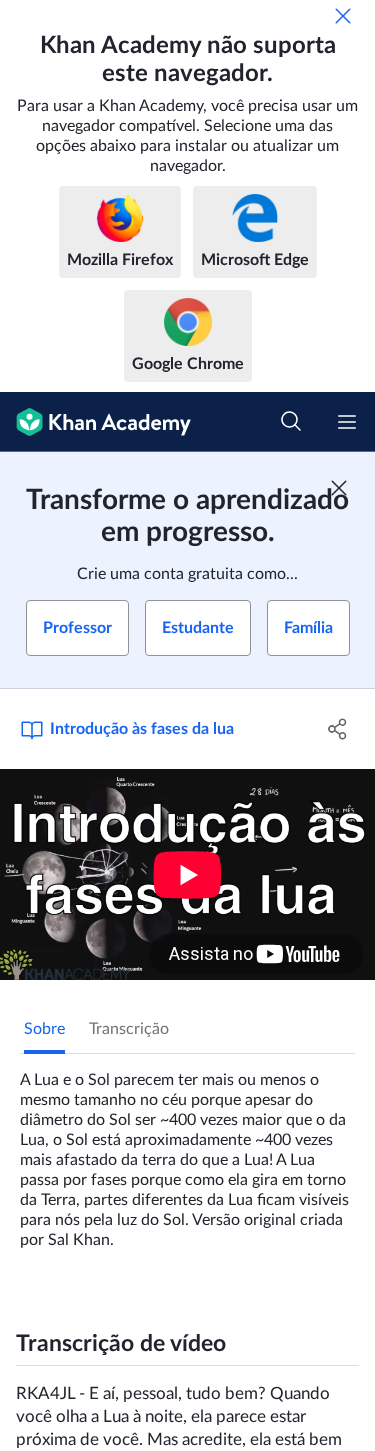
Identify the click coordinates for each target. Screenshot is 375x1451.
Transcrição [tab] (129, 1029)
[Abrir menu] (347, 422)
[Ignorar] (343, 16)
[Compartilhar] (338, 729)
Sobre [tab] (44, 1029)
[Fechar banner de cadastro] (339, 488)
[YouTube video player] (187, 874)
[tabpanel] (187, 1152)
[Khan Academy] (95, 422)
